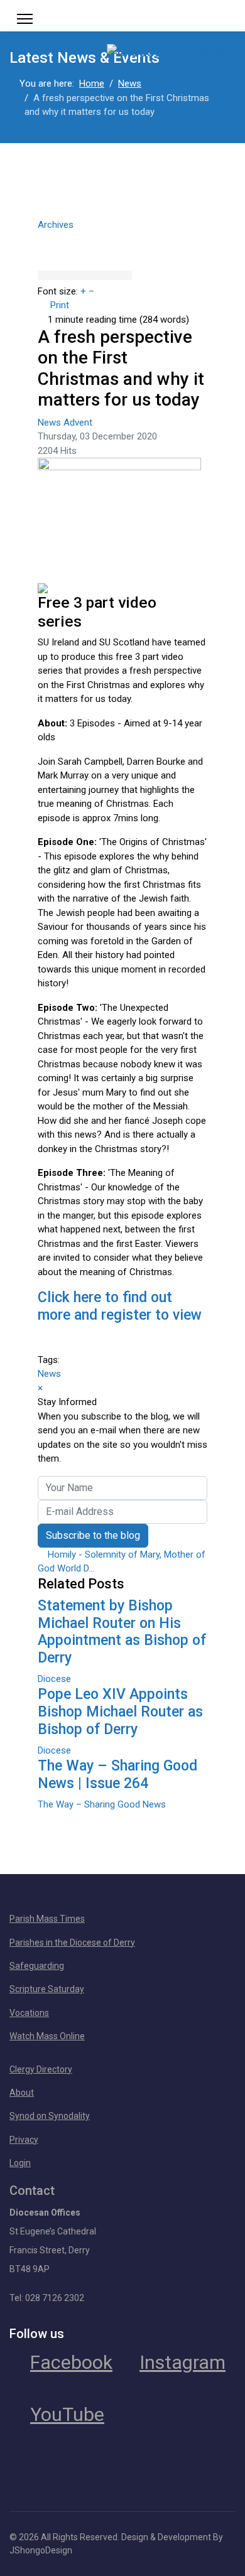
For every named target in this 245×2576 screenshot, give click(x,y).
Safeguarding (37, 1966)
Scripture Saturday (47, 1989)
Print (60, 305)
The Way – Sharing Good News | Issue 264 (117, 1775)
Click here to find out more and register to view (120, 1306)
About (22, 2093)
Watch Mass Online (47, 2036)
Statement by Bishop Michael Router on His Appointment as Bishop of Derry (122, 1632)
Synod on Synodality (50, 2116)
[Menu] (25, 19)
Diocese (54, 1679)
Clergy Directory (41, 2069)
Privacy (24, 2140)
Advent (78, 423)
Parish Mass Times (47, 1919)
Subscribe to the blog (93, 1535)
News (51, 423)
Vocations (29, 2013)
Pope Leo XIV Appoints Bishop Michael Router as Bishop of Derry (120, 1712)
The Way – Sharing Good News (102, 1804)
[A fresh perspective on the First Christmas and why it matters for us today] (122, 520)
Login (20, 2163)
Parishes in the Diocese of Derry (72, 1943)
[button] (122, 237)
